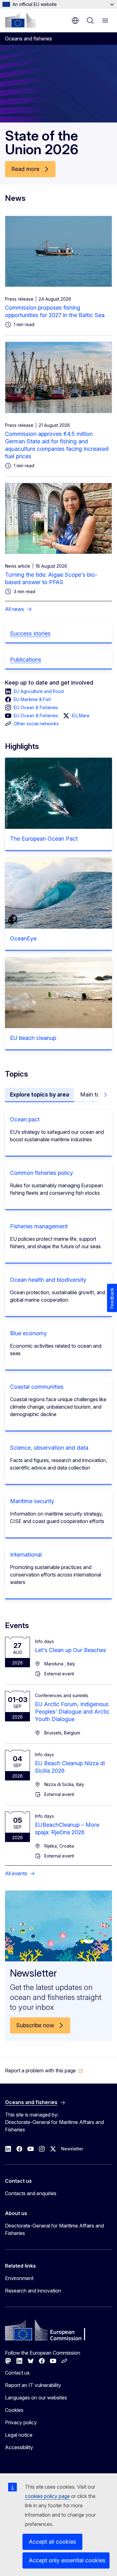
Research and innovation (33, 2291)
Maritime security (32, 1501)
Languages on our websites (36, 2398)
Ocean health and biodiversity (48, 1280)
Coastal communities (37, 1387)
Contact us (17, 2373)
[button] (44, 2070)
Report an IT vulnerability (33, 2385)
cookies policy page (47, 2496)
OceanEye (23, 938)
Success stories (30, 633)
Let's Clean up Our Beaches (71, 1650)
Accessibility (19, 2447)
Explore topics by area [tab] (39, 1094)
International (26, 1555)
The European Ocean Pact (44, 839)
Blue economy (28, 1333)
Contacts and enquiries (31, 2193)
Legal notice (19, 2435)
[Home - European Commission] (20, 20)
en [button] (75, 21)
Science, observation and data (49, 1448)
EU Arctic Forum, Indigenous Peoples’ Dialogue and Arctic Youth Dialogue (72, 1712)
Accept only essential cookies (67, 2560)
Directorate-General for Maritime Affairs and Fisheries (54, 2229)
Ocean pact (25, 1119)
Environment (19, 2278)
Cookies (14, 2410)
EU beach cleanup (33, 1038)
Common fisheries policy (41, 1173)
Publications (26, 660)
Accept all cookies (52, 2542)
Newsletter (72, 2149)
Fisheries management (39, 1226)
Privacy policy (21, 2422)
